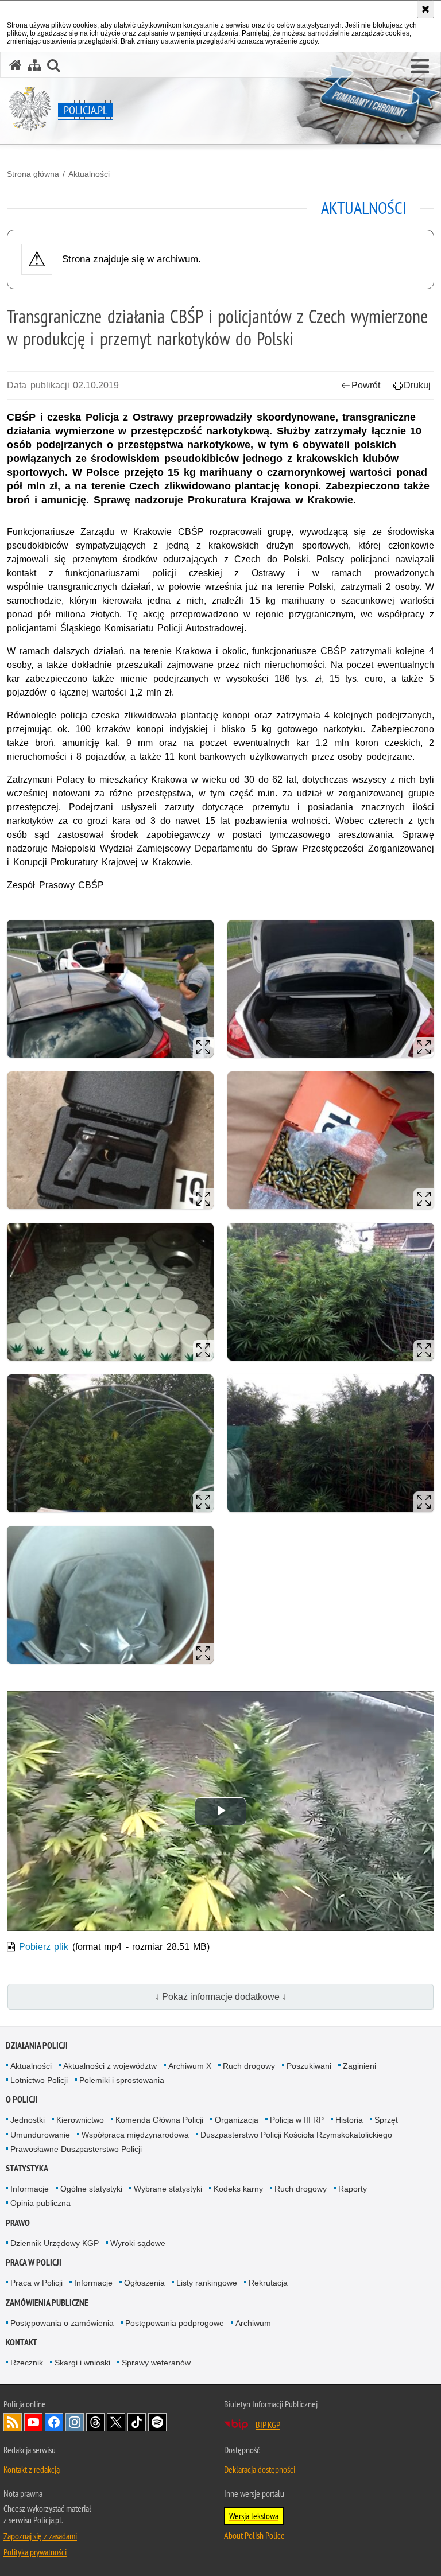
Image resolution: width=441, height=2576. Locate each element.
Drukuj (417, 385)
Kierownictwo (80, 2120)
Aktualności (89, 174)
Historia (349, 2120)
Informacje (30, 2189)
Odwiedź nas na (33, 2422)
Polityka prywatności (35, 2552)
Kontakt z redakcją (32, 2469)
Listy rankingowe (207, 2283)
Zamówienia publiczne (47, 2303)
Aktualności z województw (110, 2066)
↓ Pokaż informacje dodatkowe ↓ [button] (221, 1997)
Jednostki (28, 2120)
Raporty (353, 2189)
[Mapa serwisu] (34, 65)
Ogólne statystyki (91, 2189)
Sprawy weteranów (156, 2363)
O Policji (22, 2099)
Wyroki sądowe (138, 2243)
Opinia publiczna (40, 2203)
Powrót (366, 385)
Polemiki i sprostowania (122, 2080)
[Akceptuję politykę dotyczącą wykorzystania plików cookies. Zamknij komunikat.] (425, 9)
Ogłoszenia (144, 2283)
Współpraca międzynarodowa (135, 2135)
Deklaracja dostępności (260, 2469)
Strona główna (33, 174)
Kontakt (22, 2342)
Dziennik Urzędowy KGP (55, 2243)
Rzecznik (27, 2363)
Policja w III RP (297, 2120)
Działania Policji (37, 2045)
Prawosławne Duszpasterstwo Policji (76, 2149)
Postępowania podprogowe (175, 2323)
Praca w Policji (34, 2262)
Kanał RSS (13, 2422)
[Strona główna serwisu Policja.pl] (16, 65)
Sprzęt (386, 2120)
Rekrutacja (268, 2283)
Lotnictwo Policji (39, 2080)
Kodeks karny (238, 2189)
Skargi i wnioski (82, 2363)
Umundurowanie (40, 2135)
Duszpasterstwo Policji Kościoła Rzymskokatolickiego (296, 2135)
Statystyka (27, 2168)
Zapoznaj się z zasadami (40, 2536)
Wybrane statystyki (168, 2189)
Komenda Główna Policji (159, 2120)
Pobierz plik (44, 1947)
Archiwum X (190, 2066)
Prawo (18, 2223)
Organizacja (237, 2120)
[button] (420, 67)
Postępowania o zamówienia (62, 2323)
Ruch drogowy (249, 2066)
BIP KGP (268, 2425)
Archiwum (253, 2323)
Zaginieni (359, 2066)
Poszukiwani (309, 2066)
